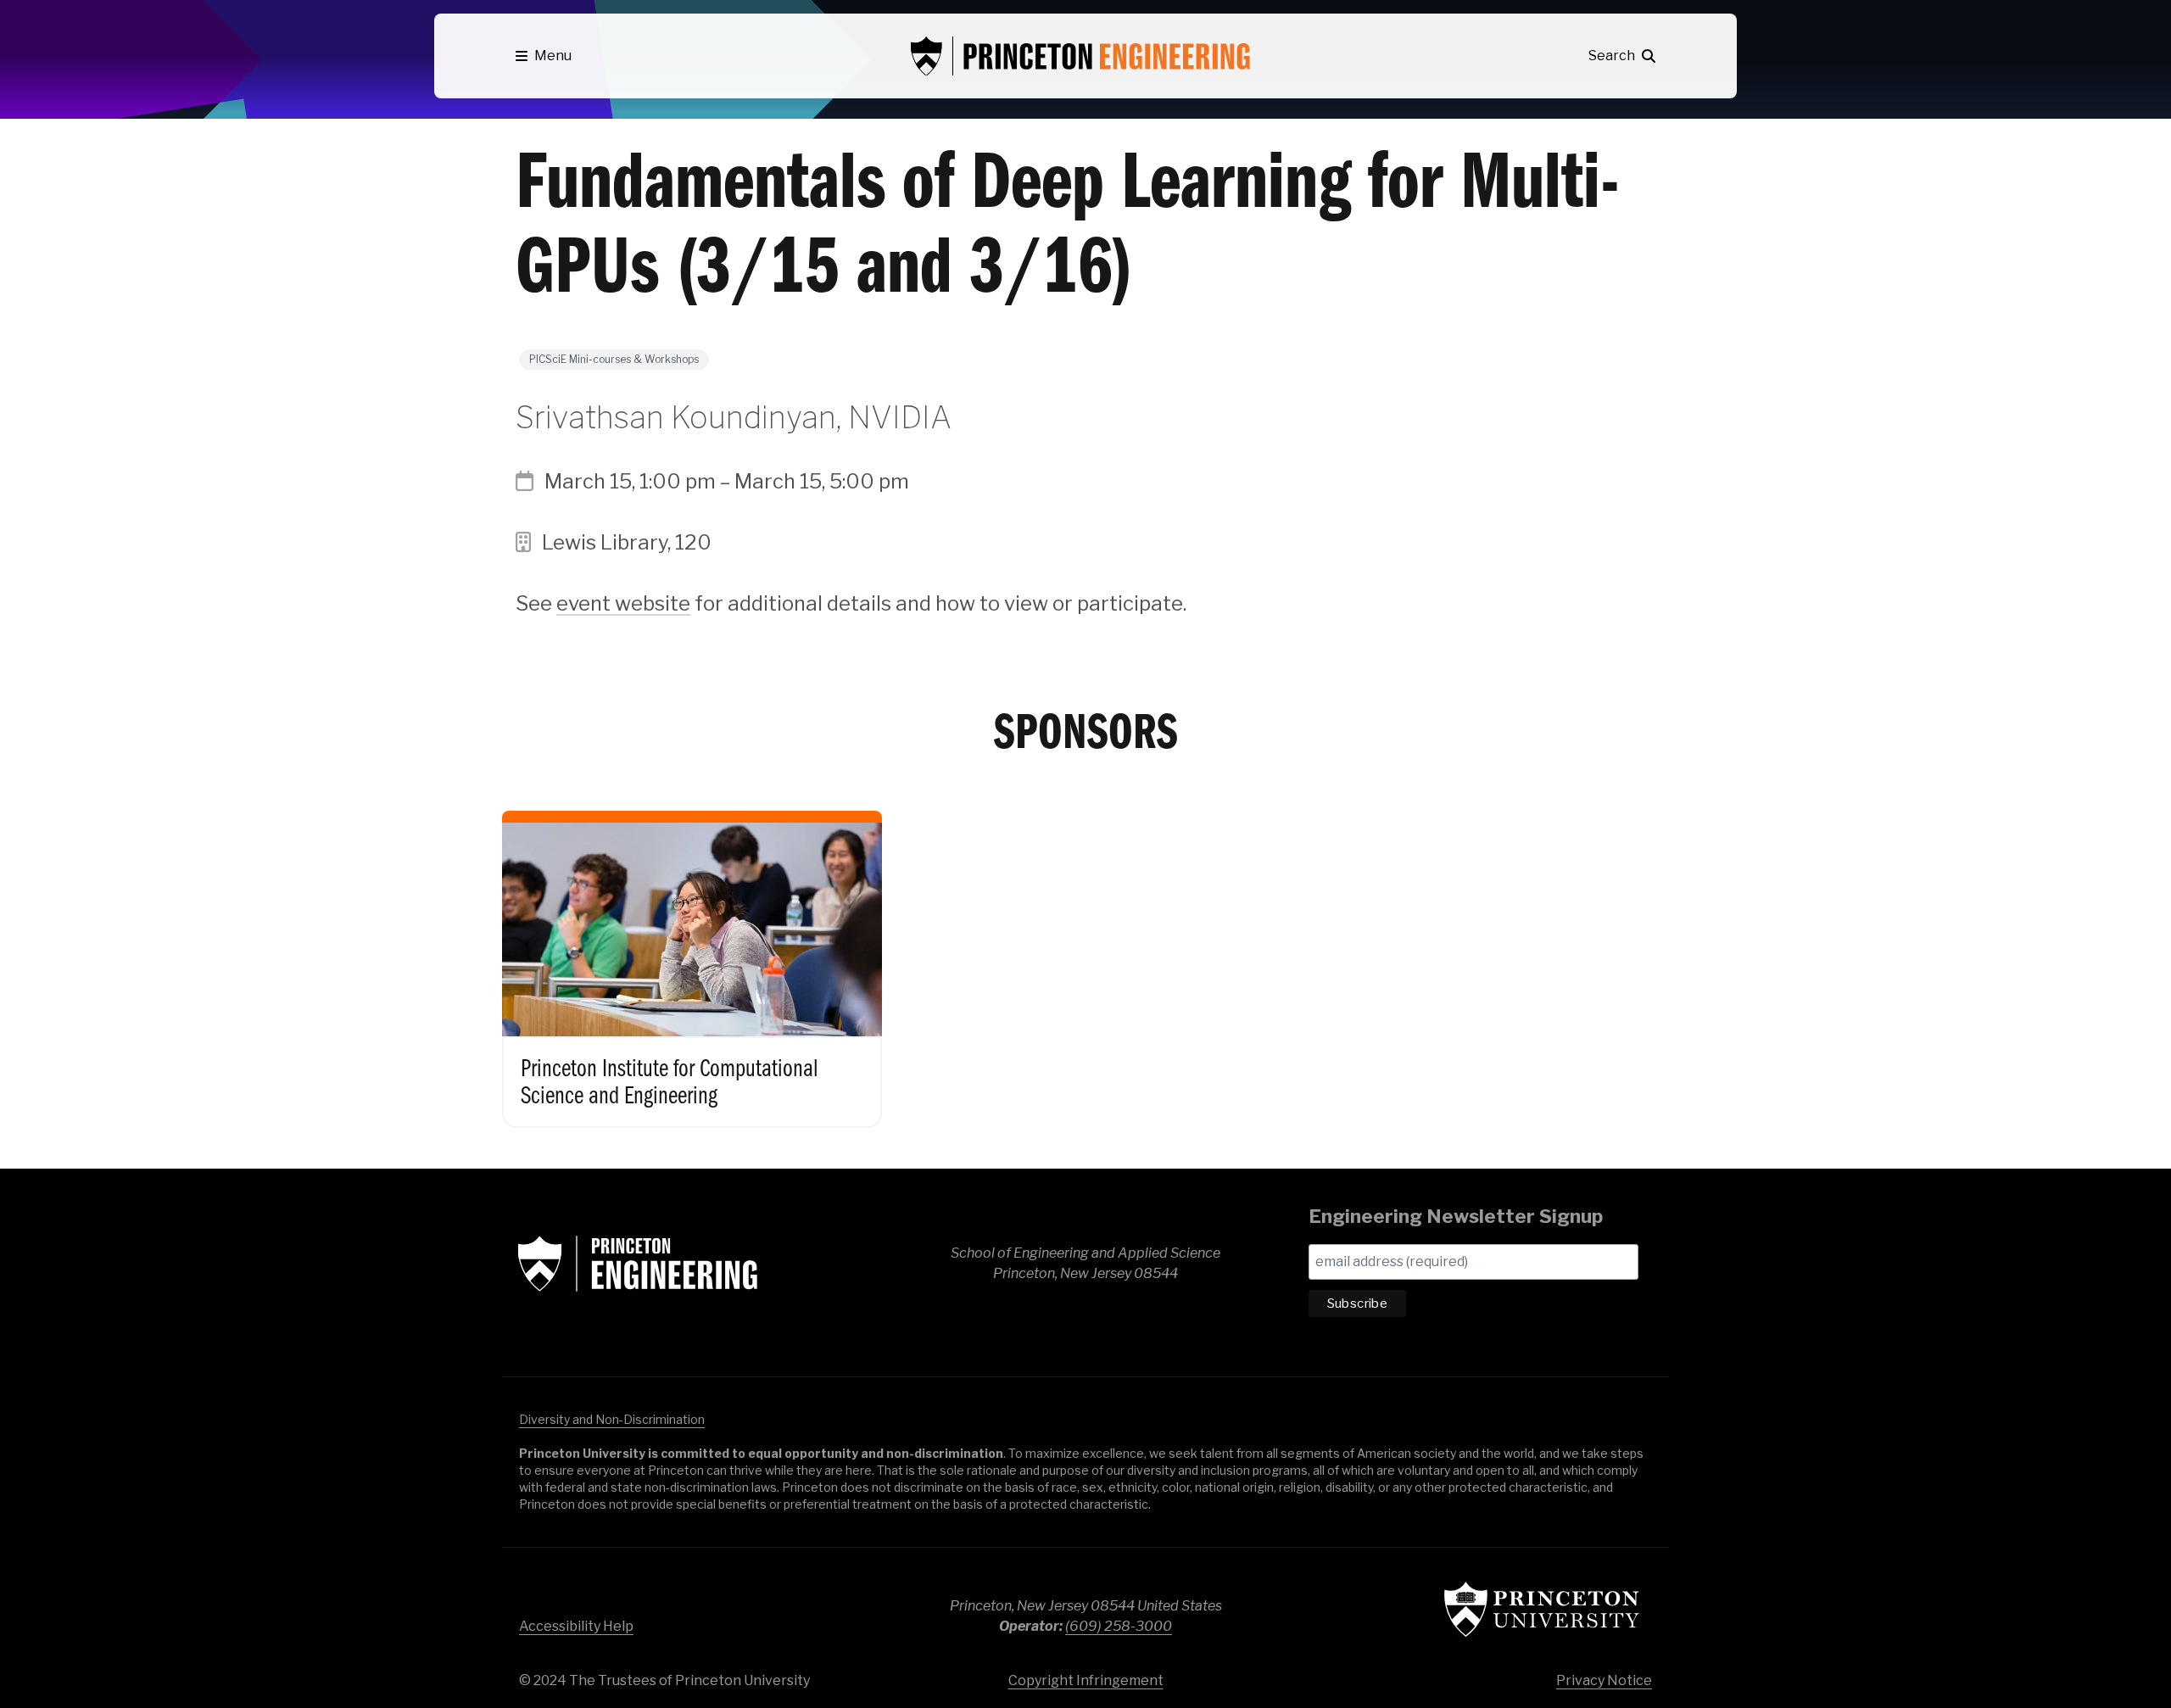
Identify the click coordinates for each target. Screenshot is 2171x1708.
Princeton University (1542, 1609)
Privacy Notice (1604, 1680)
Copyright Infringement (1086, 1680)
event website (623, 603)
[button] (544, 56)
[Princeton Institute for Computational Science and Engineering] (692, 952)
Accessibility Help (576, 1626)
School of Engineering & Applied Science (638, 1264)
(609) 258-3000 (1119, 1626)
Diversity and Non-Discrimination (612, 1419)
